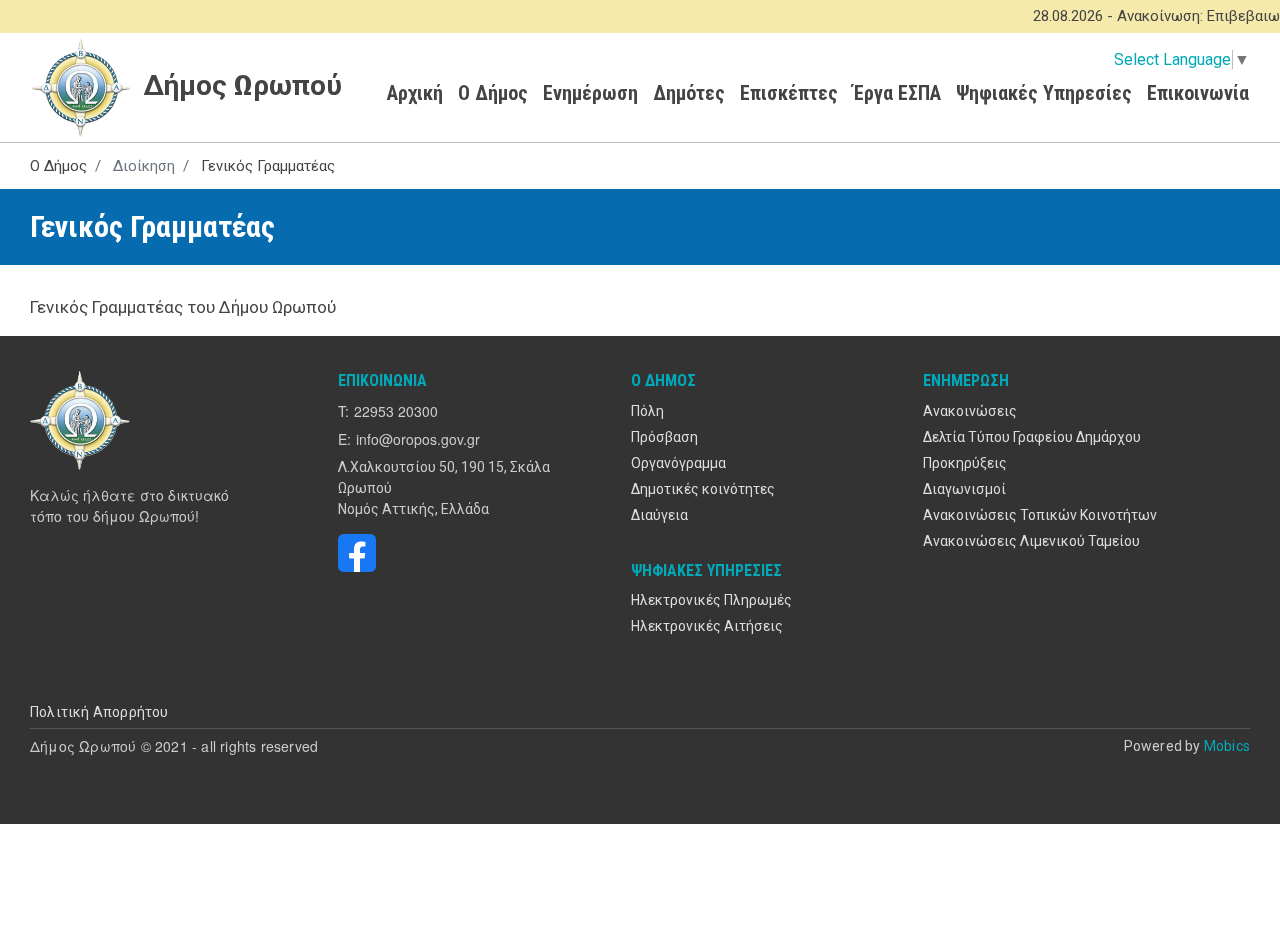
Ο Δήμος (493, 93)
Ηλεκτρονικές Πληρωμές (711, 600)
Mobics (1227, 746)
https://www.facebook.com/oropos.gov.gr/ (357, 553)
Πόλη (647, 411)
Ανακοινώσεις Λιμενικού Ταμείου (1031, 541)
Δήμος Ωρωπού (239, 85)
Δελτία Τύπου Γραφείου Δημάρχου (1032, 437)
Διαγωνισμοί (964, 489)
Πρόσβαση (664, 437)
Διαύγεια (659, 515)
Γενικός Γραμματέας (268, 166)
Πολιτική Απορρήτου (99, 712)
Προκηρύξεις (965, 463)
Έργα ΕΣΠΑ (897, 93)
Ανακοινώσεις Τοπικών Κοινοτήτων (1040, 515)
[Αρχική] (82, 420)
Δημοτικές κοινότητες (703, 489)
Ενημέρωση (590, 93)
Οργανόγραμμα (678, 463)
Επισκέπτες (789, 93)
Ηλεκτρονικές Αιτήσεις (707, 626)
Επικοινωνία (1198, 93)
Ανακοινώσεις (970, 411)
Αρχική (415, 93)
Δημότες (689, 93)
